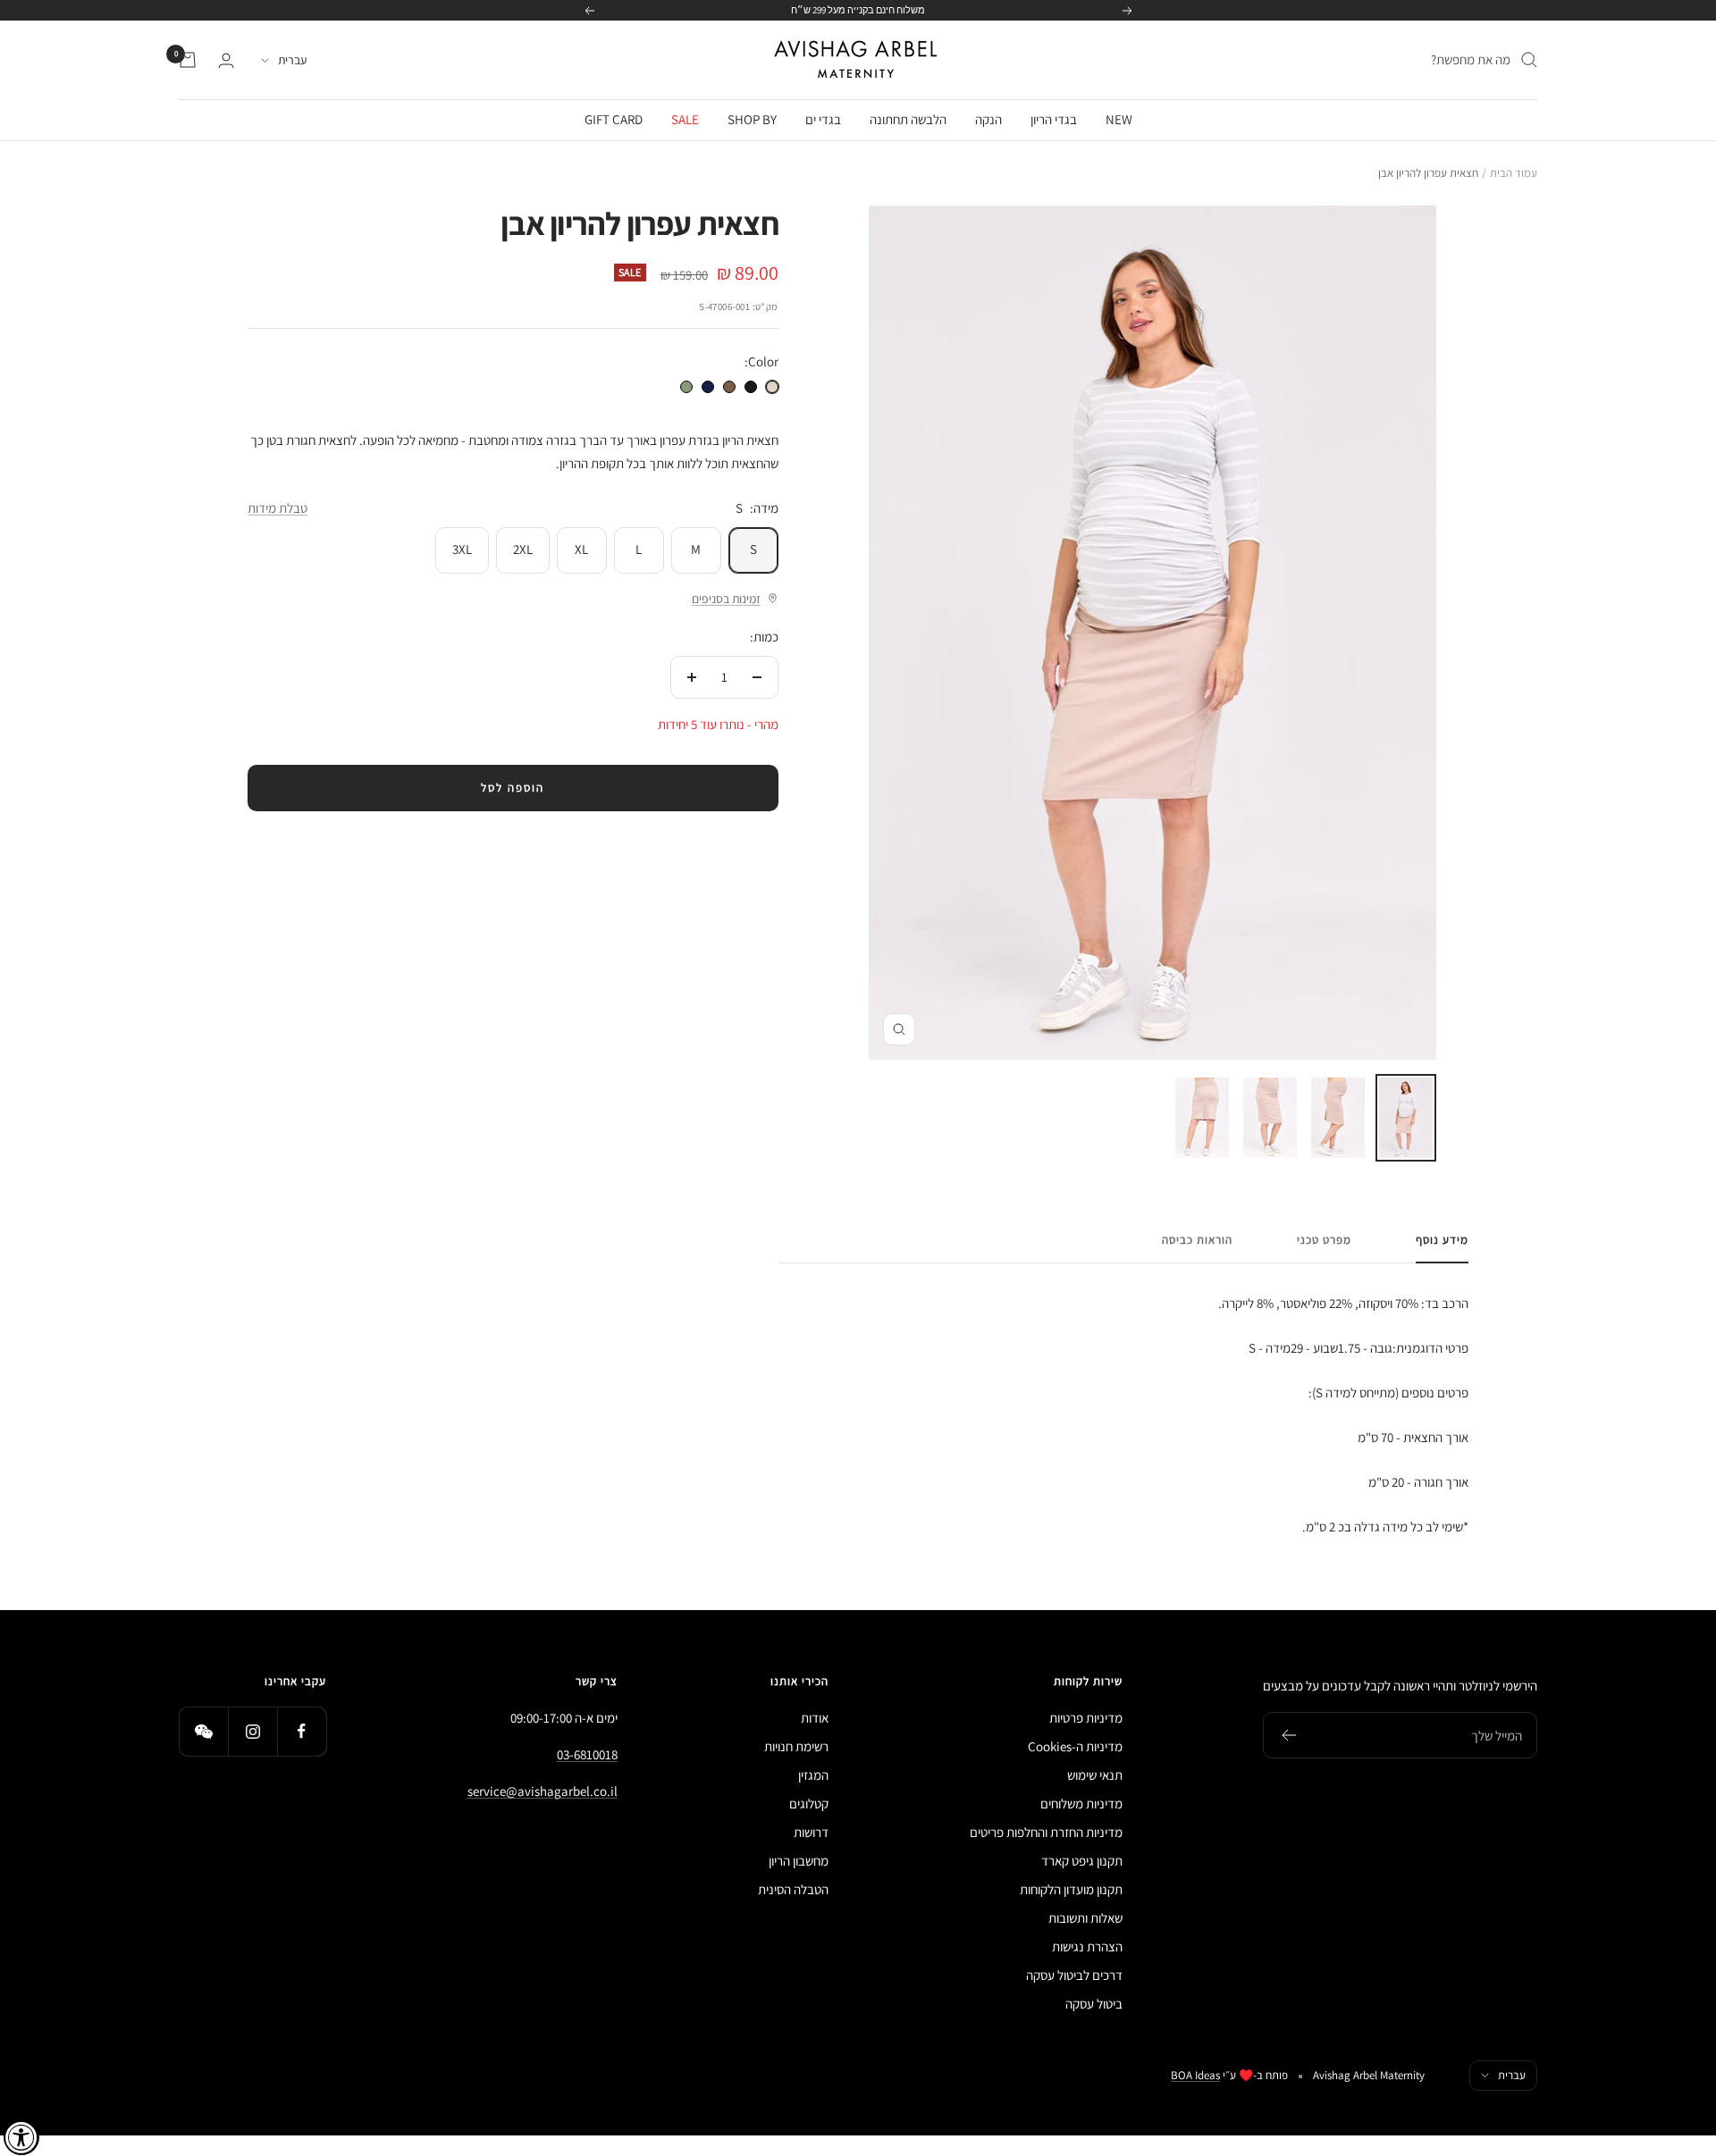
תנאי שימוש (1095, 1775)
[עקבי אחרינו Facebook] (302, 1731)
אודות (815, 1718)
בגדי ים (823, 119)
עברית (292, 60)
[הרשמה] (1288, 1735)
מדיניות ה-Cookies (1075, 1746)
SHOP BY (752, 119)
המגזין (813, 1775)
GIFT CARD (614, 119)
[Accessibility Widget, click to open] (21, 2137)
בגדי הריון (1054, 119)
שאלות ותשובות (1085, 1918)
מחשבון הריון (799, 1861)
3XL (462, 549)
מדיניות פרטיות (1086, 1718)
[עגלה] (188, 60)
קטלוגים (809, 1804)
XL (581, 549)
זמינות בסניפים (726, 599)
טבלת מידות (278, 508)
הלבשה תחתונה (908, 119)
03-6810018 (587, 1754)
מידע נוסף (1442, 1240)
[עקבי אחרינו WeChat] (203, 1731)
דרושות (811, 1832)
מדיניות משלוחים (1081, 1804)
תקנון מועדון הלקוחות (1071, 1889)
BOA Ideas (1195, 2075)
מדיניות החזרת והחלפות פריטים (1046, 1832)
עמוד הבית (1514, 173)
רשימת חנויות (796, 1746)
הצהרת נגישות (1087, 1946)
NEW (1119, 119)
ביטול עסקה (1094, 2004)
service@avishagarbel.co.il (543, 1791)
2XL (523, 549)
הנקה (988, 119)
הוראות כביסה (1197, 1240)
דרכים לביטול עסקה (1074, 1975)
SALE (685, 119)
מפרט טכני (1324, 1240)
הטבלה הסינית (793, 1889)
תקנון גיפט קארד (1082, 1861)
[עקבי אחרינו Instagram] (252, 1731)
